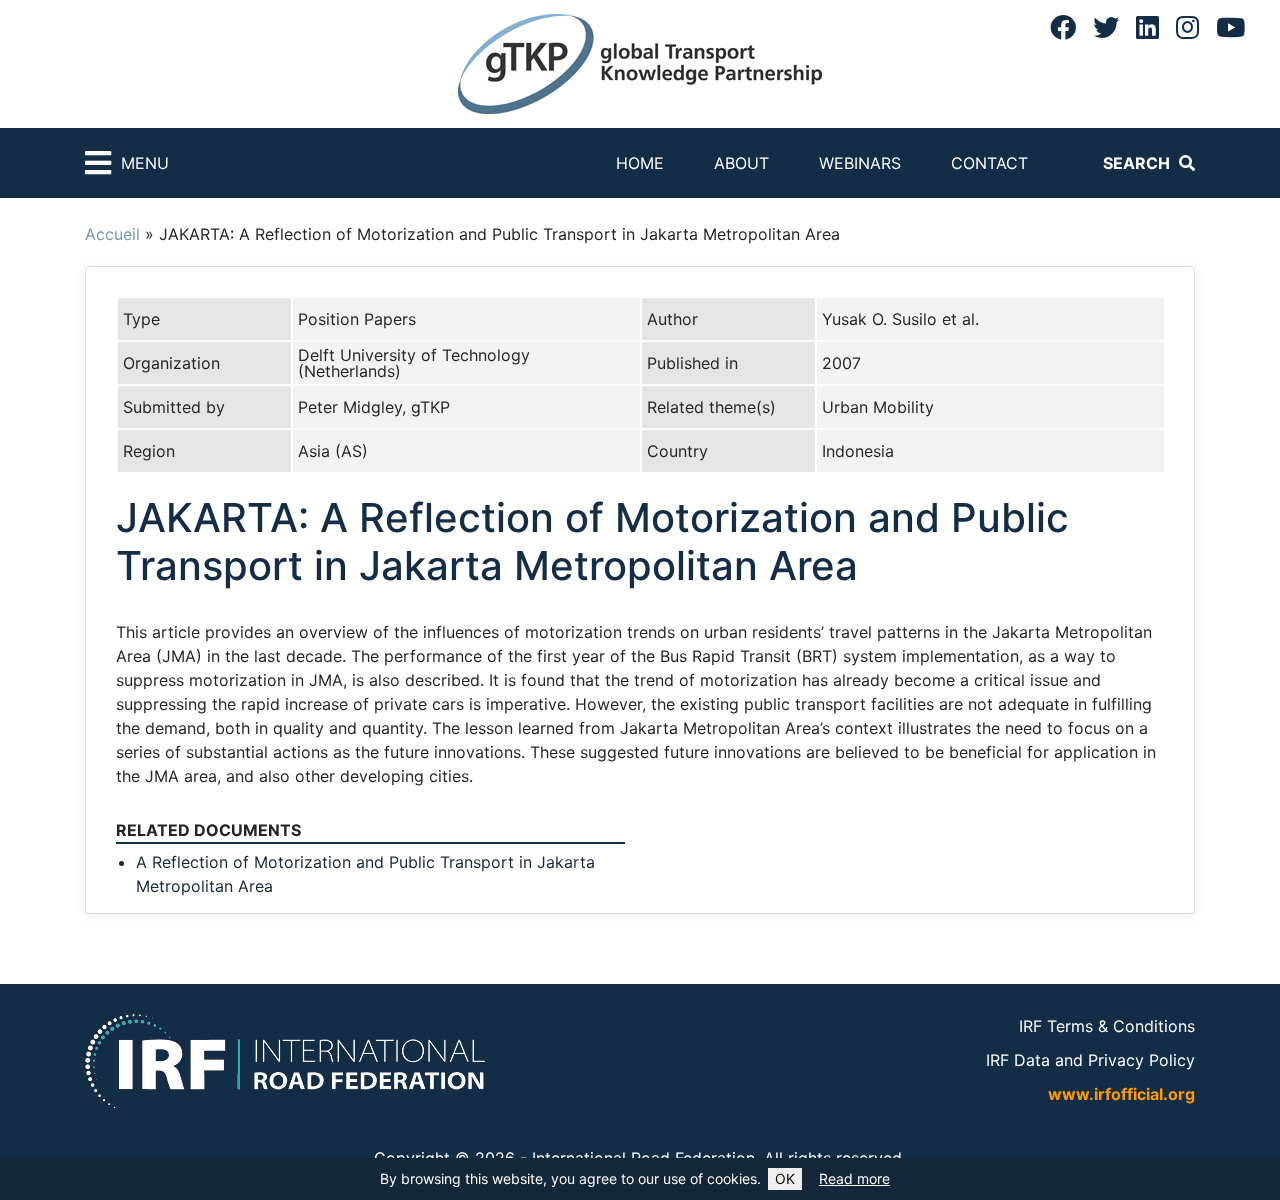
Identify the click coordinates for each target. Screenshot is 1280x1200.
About (741, 163)
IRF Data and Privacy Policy (1090, 1060)
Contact (989, 163)
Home (640, 163)
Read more (854, 1178)
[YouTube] (1230, 27)
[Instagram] (1187, 27)
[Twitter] (1106, 27)
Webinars (860, 163)
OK (785, 1178)
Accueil (112, 234)
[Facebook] (1063, 27)
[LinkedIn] (1147, 27)
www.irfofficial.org (1121, 1094)
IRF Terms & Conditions (1107, 1026)
